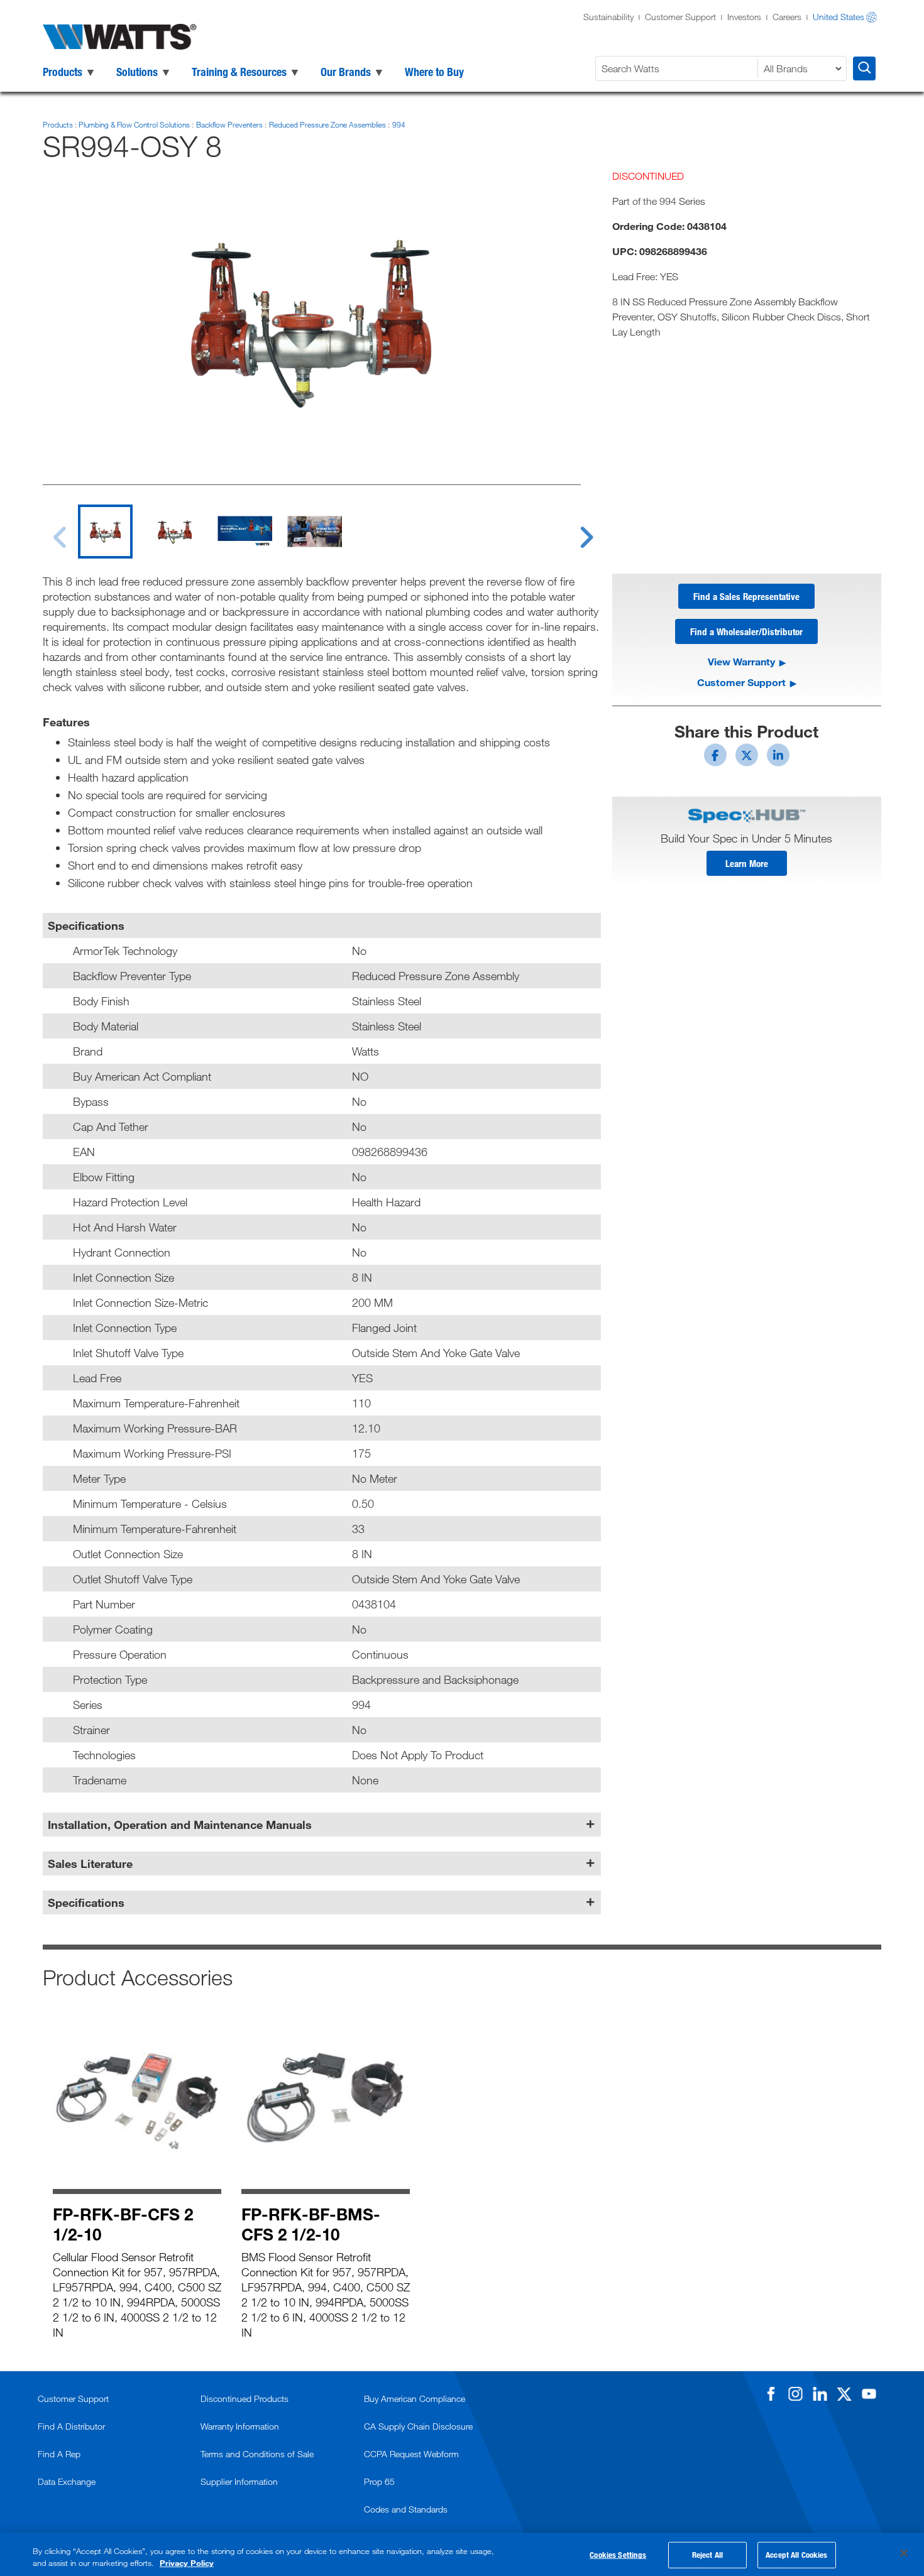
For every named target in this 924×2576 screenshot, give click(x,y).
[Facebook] (771, 2394)
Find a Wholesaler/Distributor (746, 631)
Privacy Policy (187, 2563)
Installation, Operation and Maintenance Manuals (180, 1825)
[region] (462, 2554)
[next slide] (575, 530)
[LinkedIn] (820, 2394)
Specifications (86, 1902)
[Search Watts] (864, 68)
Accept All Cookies (796, 2555)
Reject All (707, 2555)
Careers (787, 17)
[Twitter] (844, 2394)
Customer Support (680, 17)
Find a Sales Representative (746, 596)
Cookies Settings (618, 2555)
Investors (744, 17)
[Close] (904, 2553)
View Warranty (741, 661)
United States (839, 17)
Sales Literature (90, 1864)
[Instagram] (795, 2394)
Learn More (747, 863)
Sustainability (608, 17)
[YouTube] (869, 2394)
